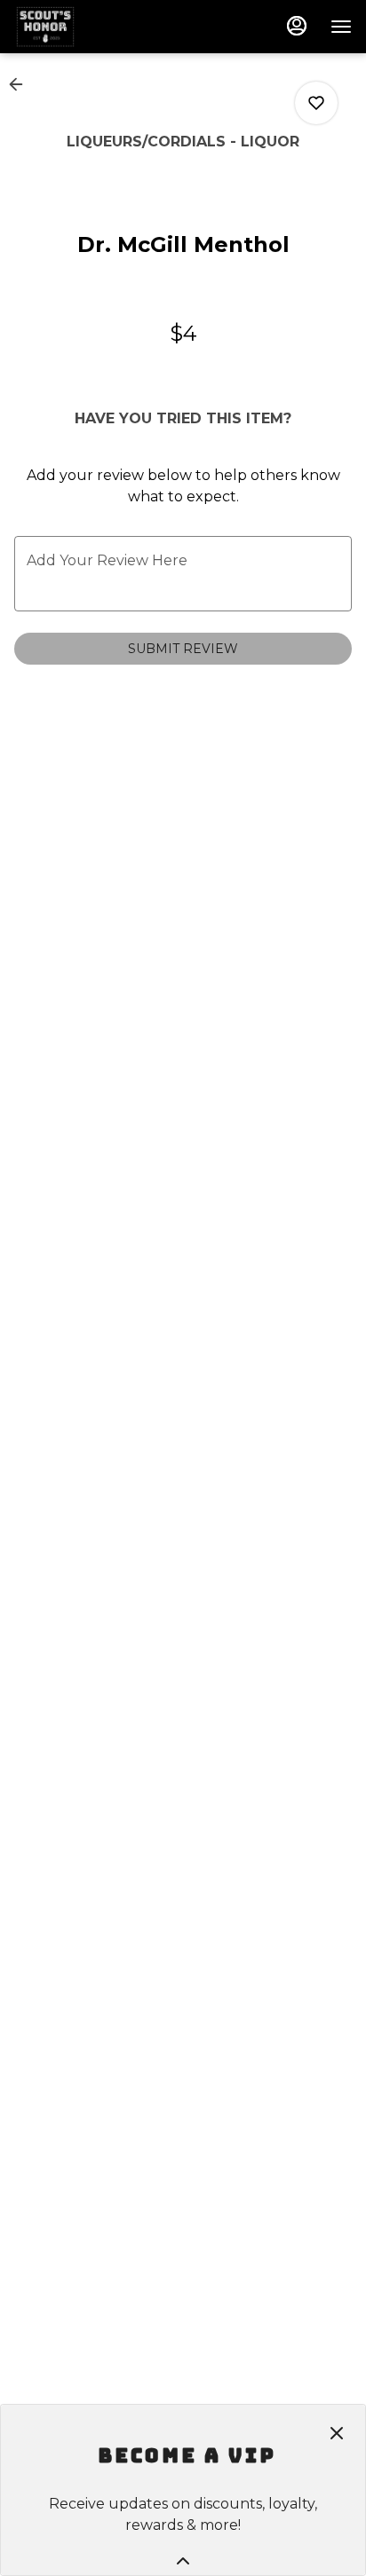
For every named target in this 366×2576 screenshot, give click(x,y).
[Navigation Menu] (341, 27)
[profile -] (297, 26)
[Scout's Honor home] (94, 27)
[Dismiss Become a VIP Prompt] (337, 2433)
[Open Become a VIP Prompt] (183, 2561)
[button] (21, 84)
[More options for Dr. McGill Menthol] (316, 103)
